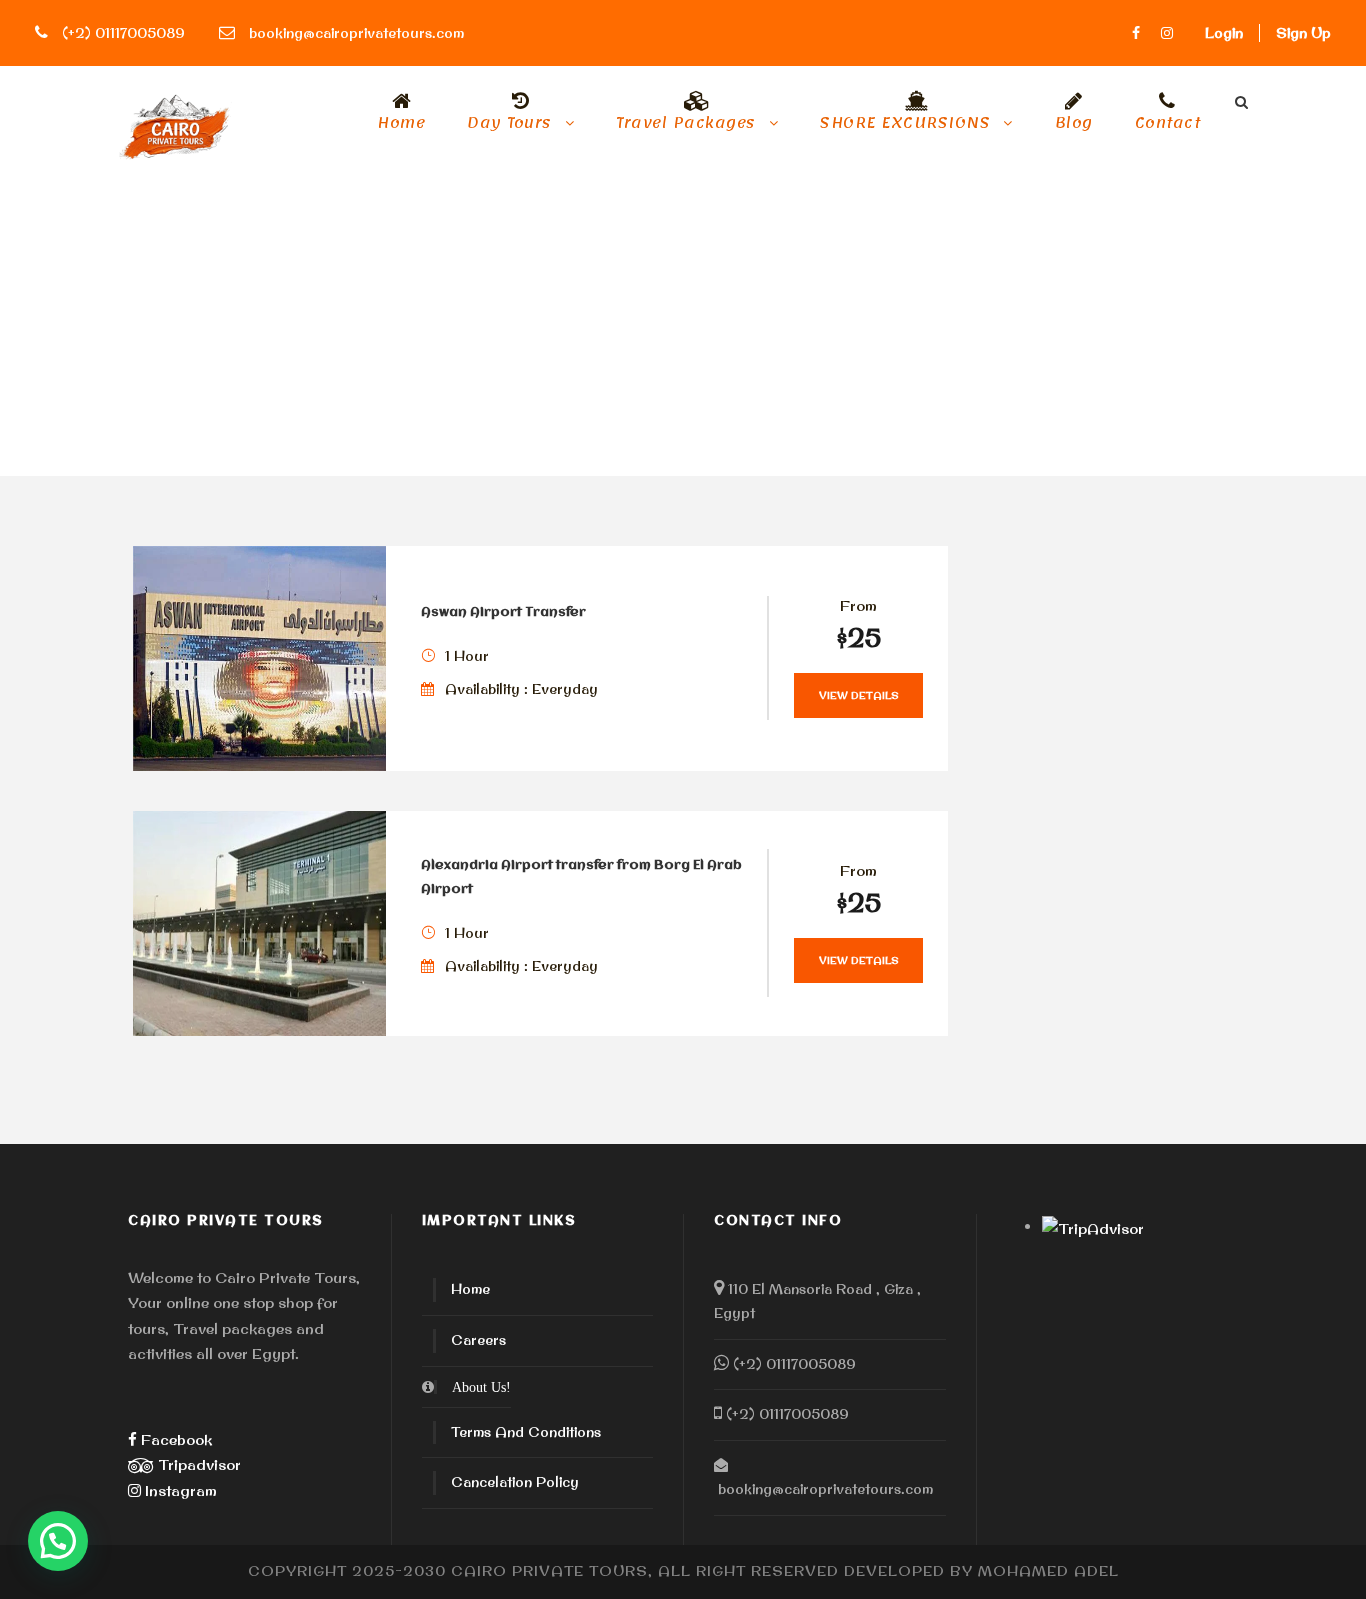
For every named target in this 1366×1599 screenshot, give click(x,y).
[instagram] (1167, 33)
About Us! (481, 1387)
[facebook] (1136, 33)
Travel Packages (686, 126)
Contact (1168, 126)
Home (401, 126)
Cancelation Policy (515, 1482)
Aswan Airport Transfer (503, 612)
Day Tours (509, 126)
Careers (478, 1340)
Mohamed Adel (1048, 1571)
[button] (58, 1541)
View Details (859, 695)
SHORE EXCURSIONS (905, 126)
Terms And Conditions (526, 1432)
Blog (1074, 126)
